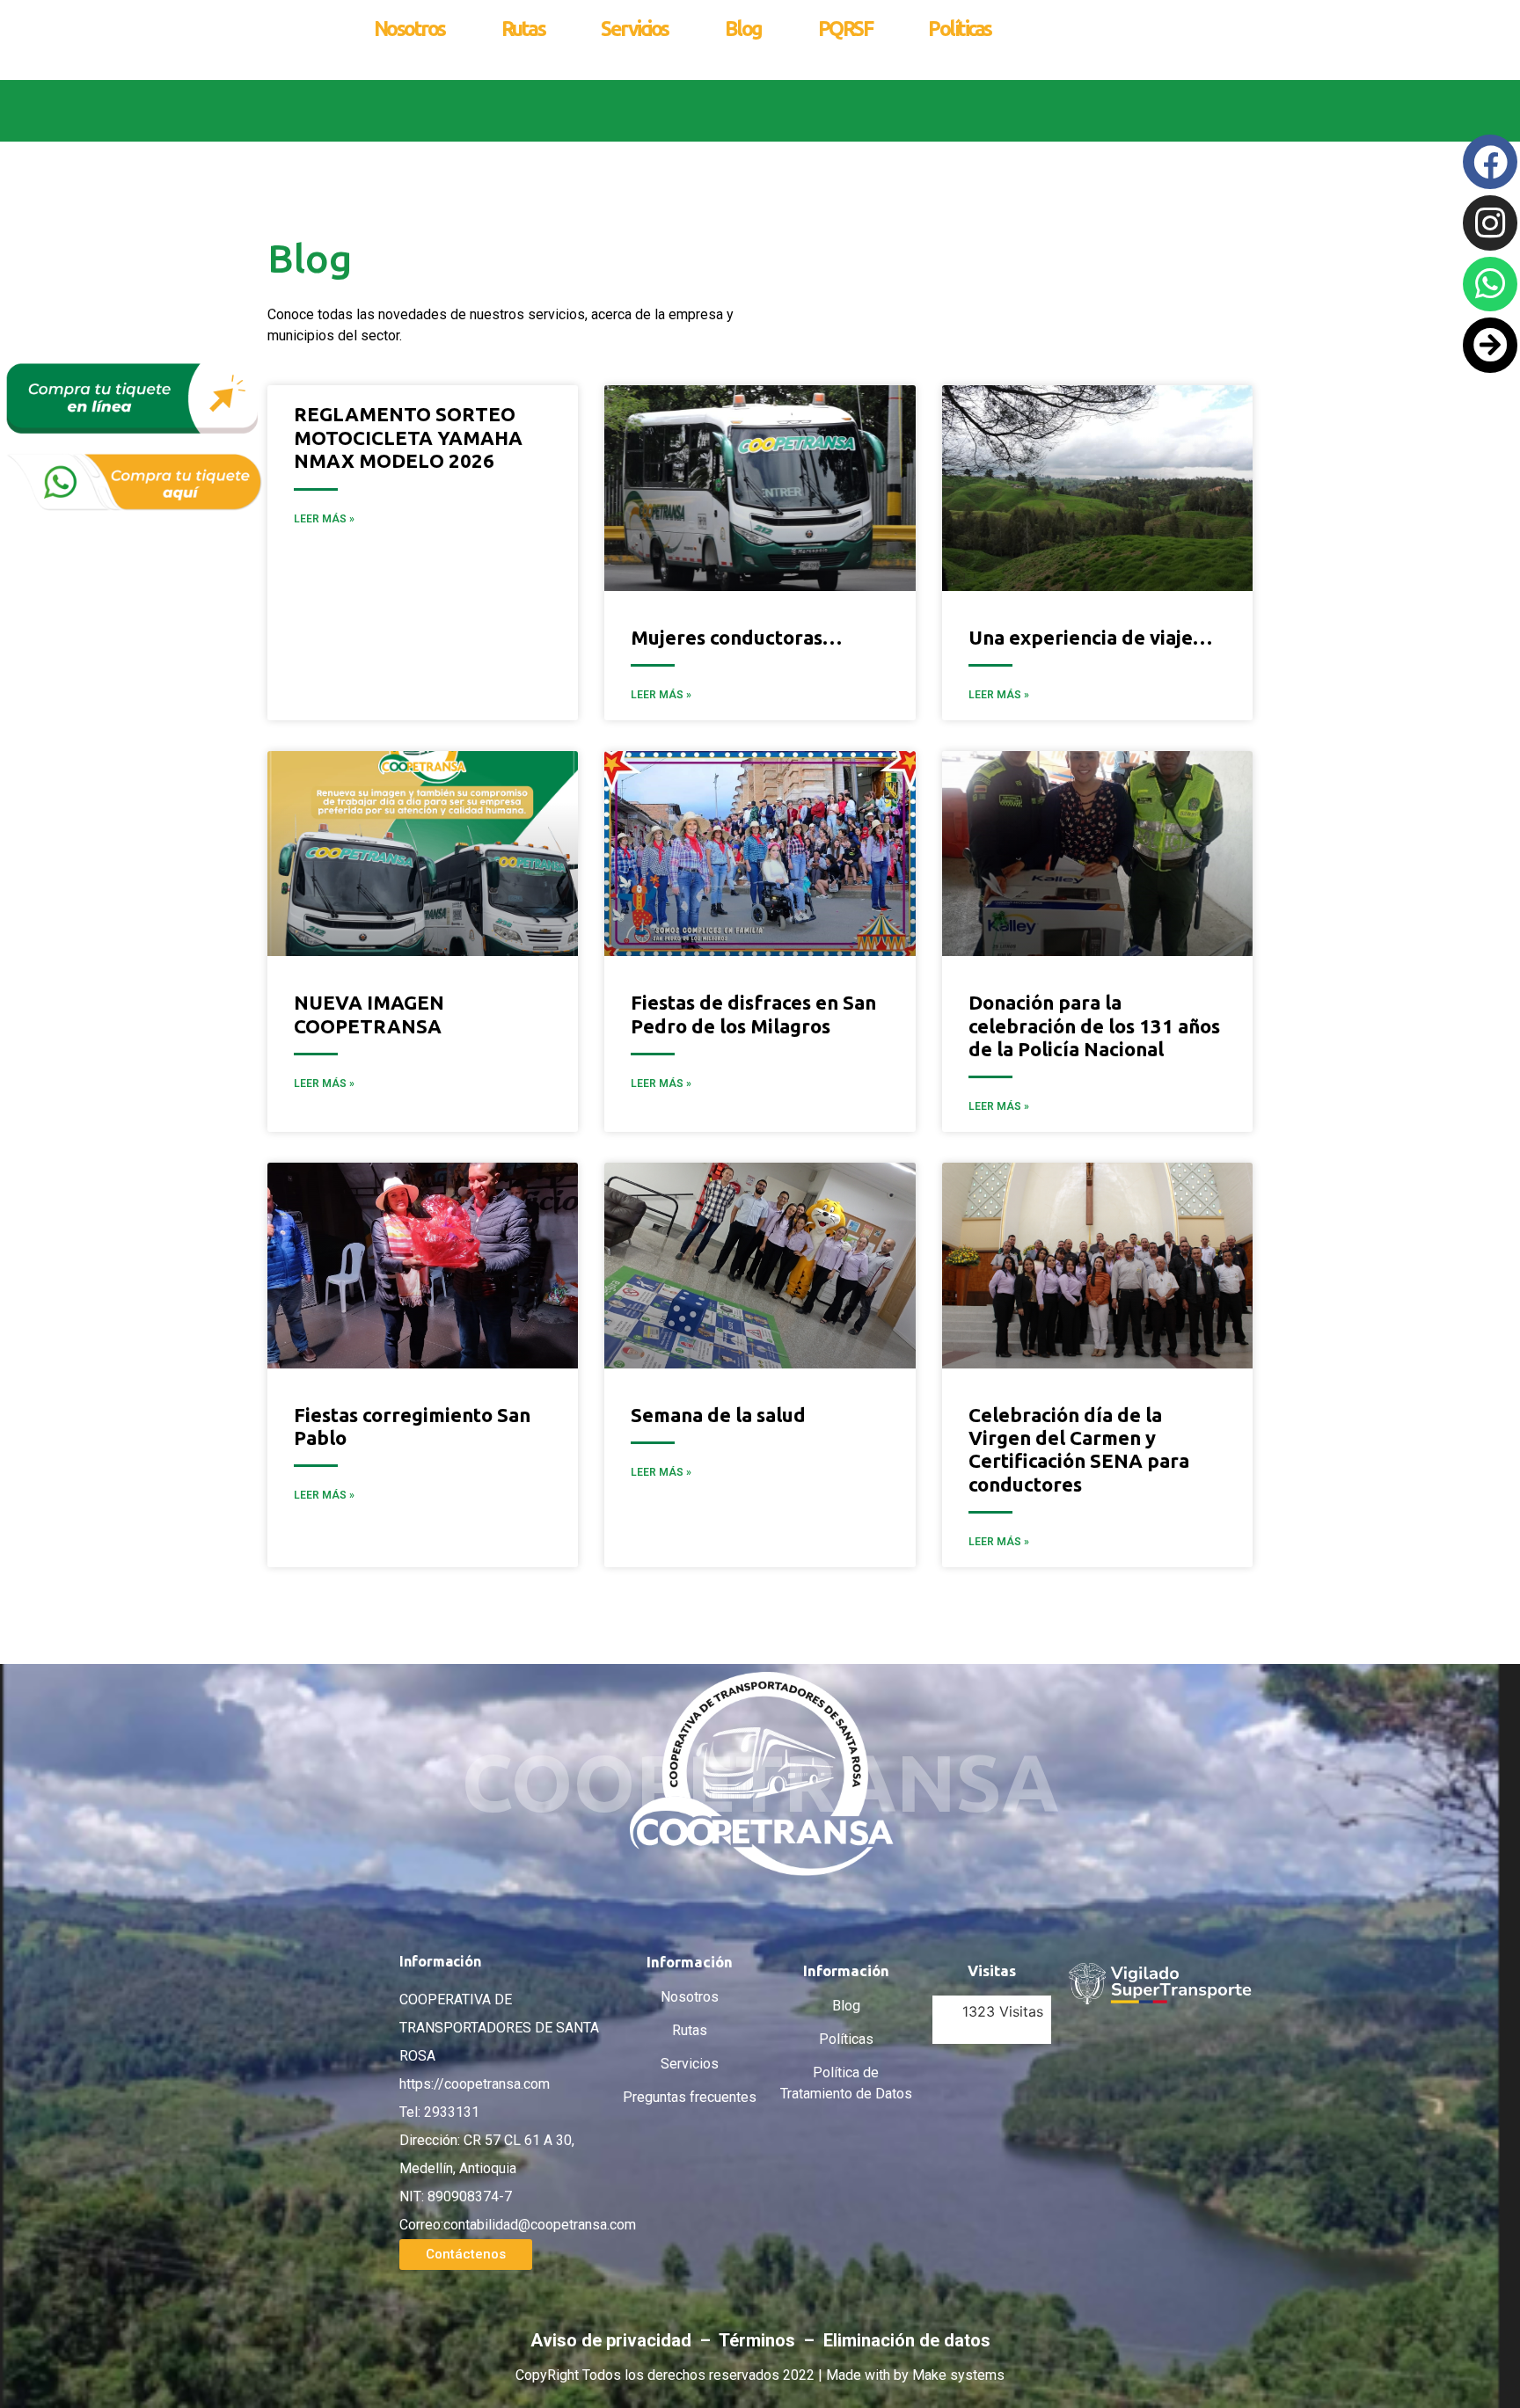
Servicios (635, 29)
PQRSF (845, 29)
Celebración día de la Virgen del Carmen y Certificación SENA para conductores (1079, 1449)
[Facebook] (1490, 162)
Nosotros (409, 29)
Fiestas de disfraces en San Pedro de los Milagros (753, 1014)
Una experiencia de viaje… (1090, 637)
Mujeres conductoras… (736, 637)
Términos (759, 2340)
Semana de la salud (718, 1415)
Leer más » (661, 695)
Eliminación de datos (907, 2340)
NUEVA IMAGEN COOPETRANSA (369, 1014)
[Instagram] (1490, 223)
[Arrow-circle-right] (1490, 345)
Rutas (523, 29)
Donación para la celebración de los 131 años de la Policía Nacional (1094, 1025)
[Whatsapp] (1490, 284)
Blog (743, 29)
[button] (466, 2255)
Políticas (960, 29)
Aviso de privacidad (613, 2340)
